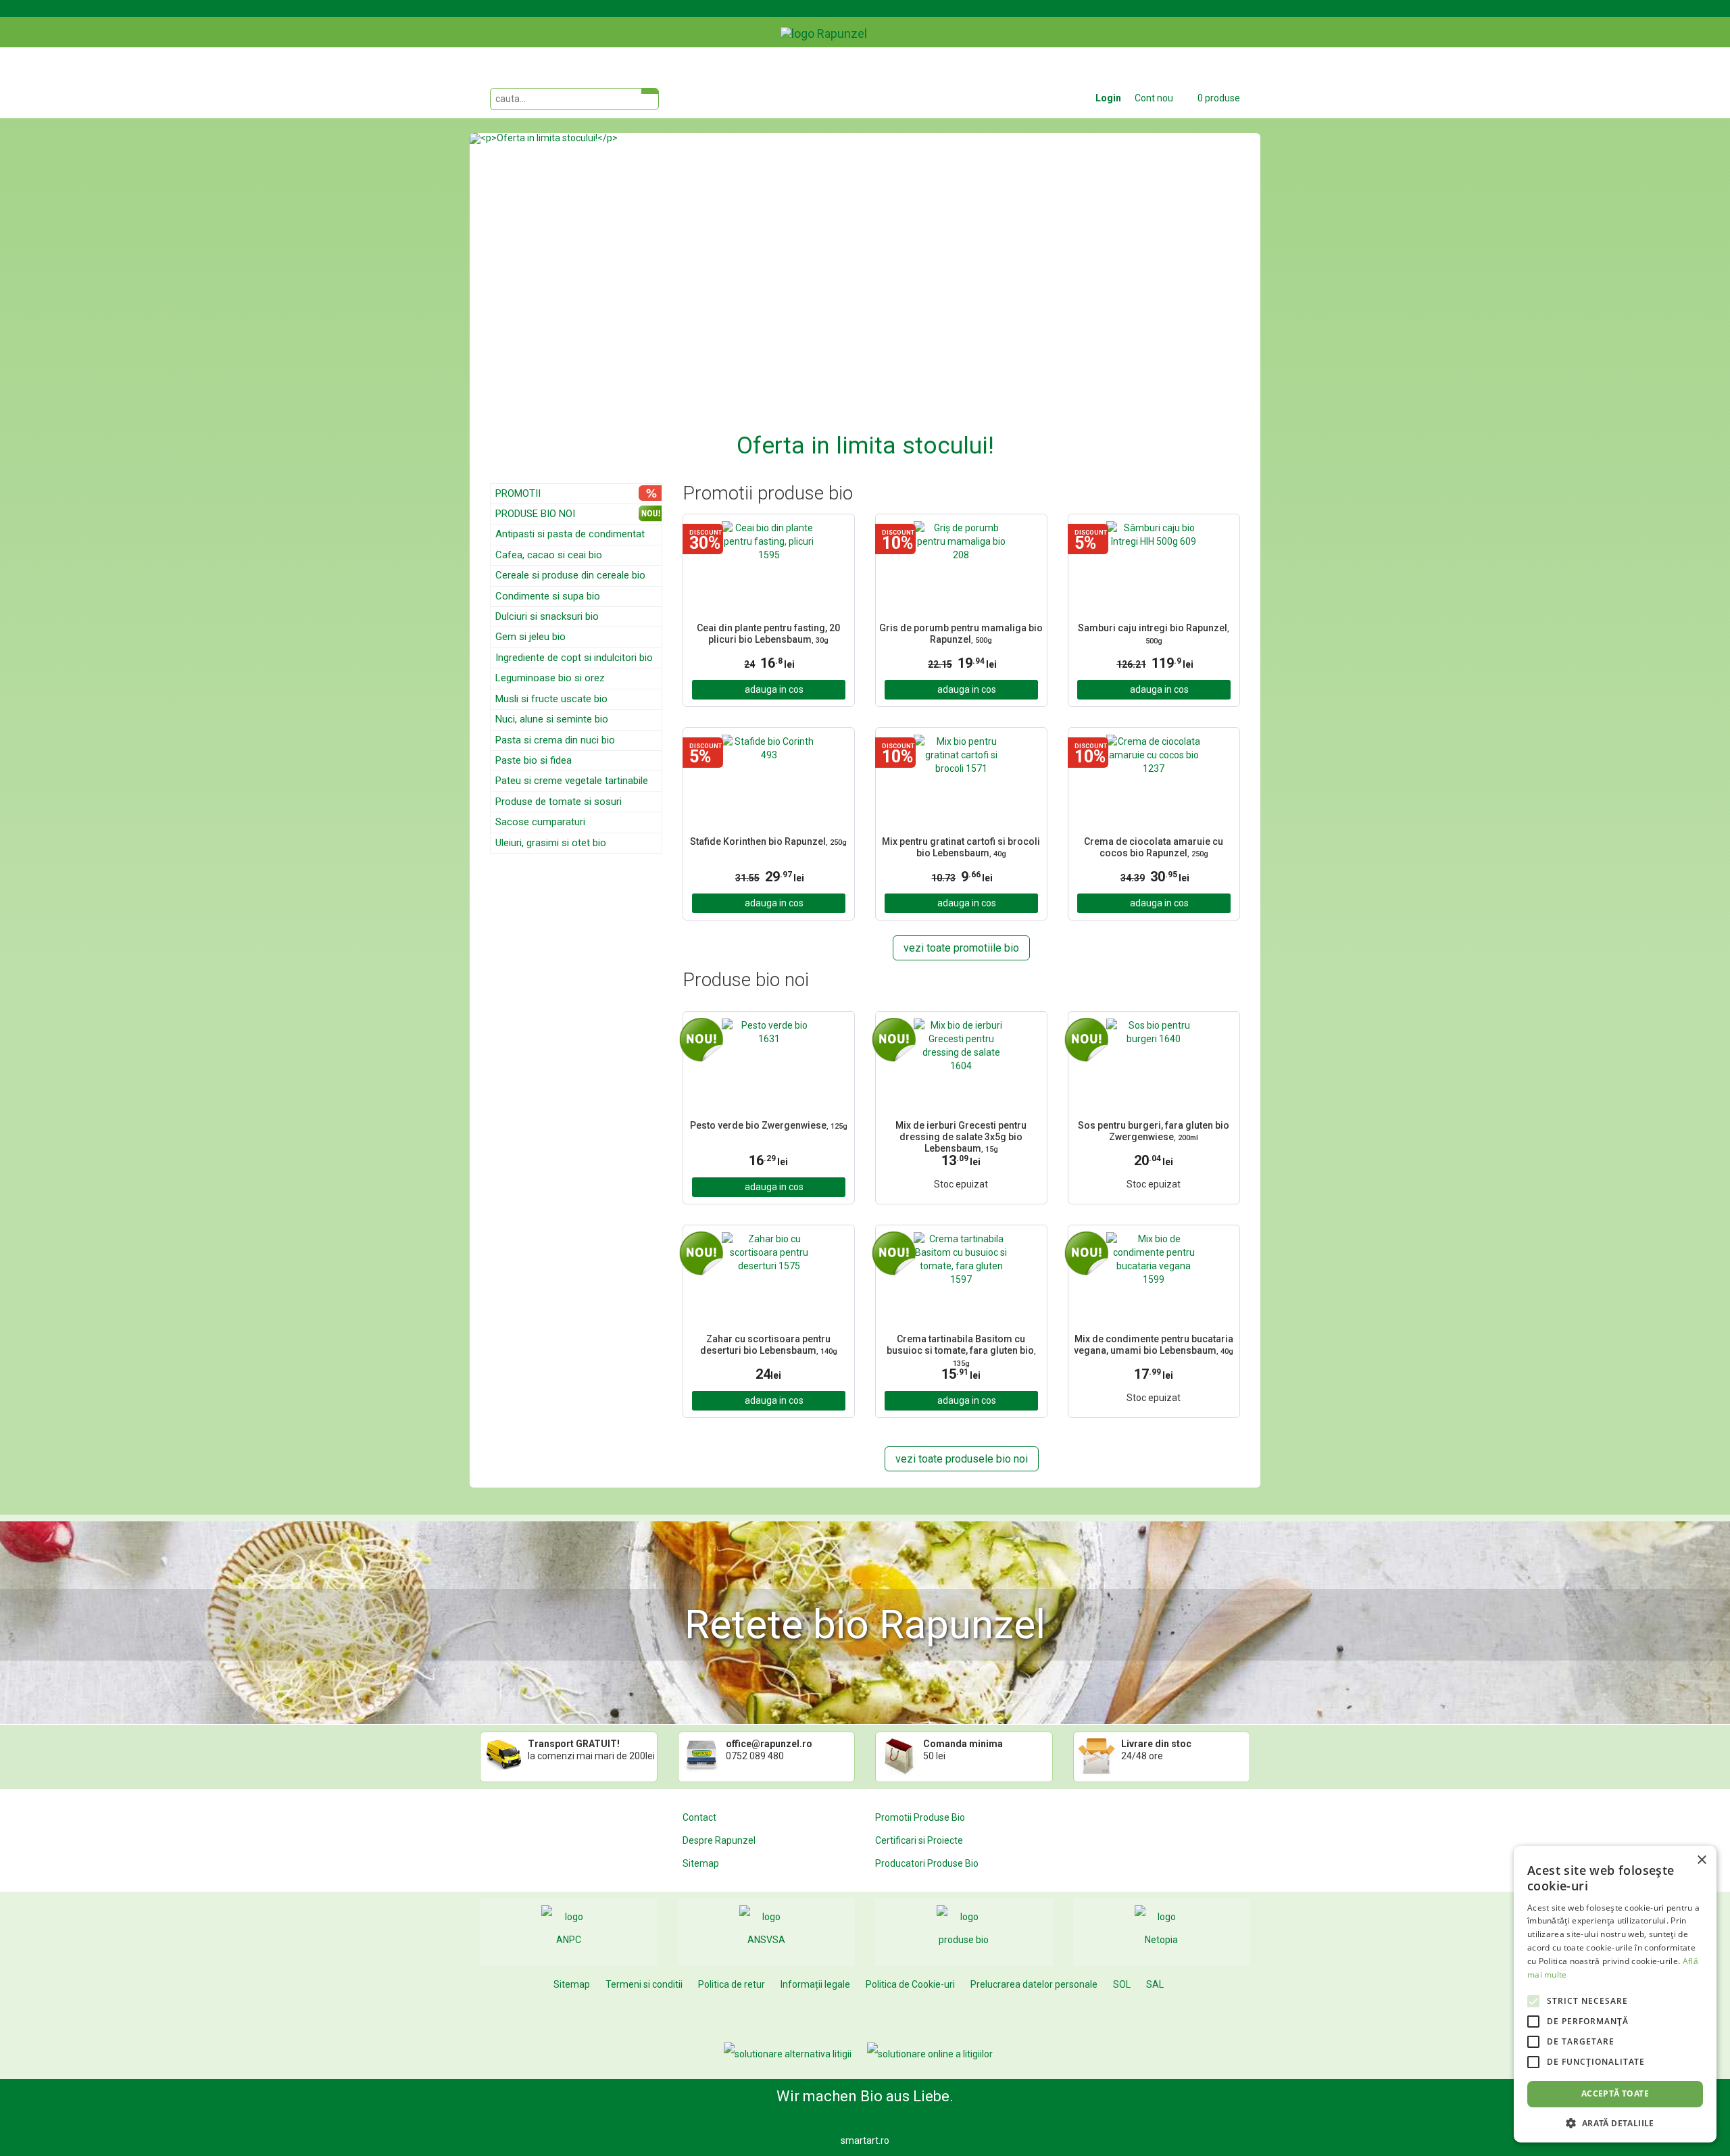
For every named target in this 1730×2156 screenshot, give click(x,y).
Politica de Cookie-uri (910, 1984)
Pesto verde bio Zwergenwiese (769, 1125)
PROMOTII (518, 493)
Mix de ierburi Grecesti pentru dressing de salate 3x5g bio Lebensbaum (961, 1135)
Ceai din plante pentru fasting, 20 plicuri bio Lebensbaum (768, 634)
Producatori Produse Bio (927, 1863)
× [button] (1701, 1860)
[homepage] (855, 24)
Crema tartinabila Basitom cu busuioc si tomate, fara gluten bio (961, 1349)
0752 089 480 (755, 1756)
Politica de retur (732, 1984)
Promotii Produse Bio (920, 1817)
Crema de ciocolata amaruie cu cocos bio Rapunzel (1154, 847)
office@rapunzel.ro (769, 1744)
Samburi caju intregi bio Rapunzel (1154, 634)
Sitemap (701, 1863)
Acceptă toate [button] (1615, 2093)
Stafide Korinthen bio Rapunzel (768, 841)
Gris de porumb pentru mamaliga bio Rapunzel (961, 634)
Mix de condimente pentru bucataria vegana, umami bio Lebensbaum (1154, 1345)
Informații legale (815, 1984)
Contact (699, 1817)
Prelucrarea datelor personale (1034, 1984)
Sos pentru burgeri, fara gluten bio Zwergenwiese (1154, 1131)
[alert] (1615, 1994)
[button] (529, 298)
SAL (1155, 1984)
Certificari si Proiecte (919, 1840)
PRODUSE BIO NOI (535, 514)
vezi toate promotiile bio (961, 948)
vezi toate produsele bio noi (962, 1459)
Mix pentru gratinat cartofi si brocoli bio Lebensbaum (961, 847)
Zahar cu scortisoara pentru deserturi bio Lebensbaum (769, 1345)
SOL (1122, 1984)
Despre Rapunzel (719, 1840)
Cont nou (1154, 98)
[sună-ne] (1250, 22)
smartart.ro (865, 2140)
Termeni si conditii (644, 1984)
